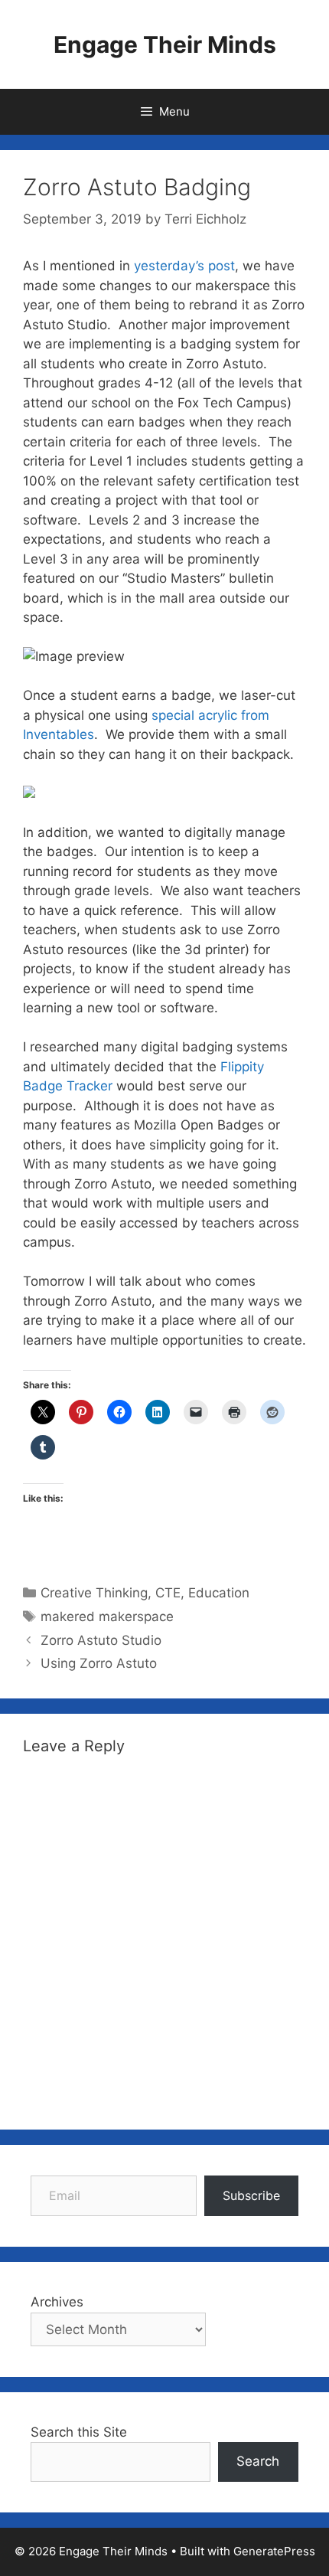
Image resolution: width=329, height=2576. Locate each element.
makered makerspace (107, 1617)
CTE (168, 1593)
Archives (57, 2302)
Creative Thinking (94, 1593)
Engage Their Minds (165, 44)
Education (219, 1593)
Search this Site (79, 2432)
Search (258, 2461)
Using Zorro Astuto (99, 1663)
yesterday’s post (184, 266)
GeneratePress (274, 2551)
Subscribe (251, 2195)
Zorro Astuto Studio (101, 1640)
